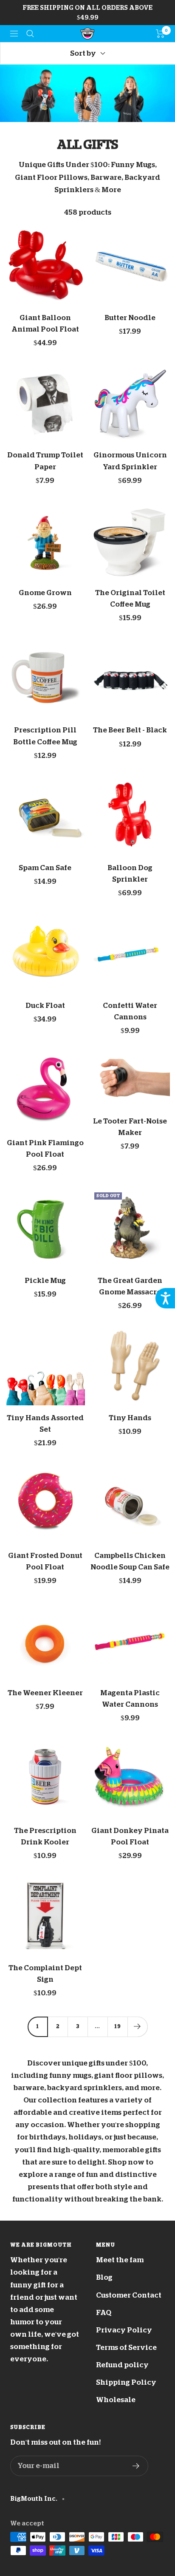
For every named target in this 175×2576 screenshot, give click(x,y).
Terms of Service (126, 2348)
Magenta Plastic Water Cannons (130, 1699)
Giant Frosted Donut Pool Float (45, 1561)
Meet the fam (120, 2260)
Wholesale (116, 2400)
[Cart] (160, 34)
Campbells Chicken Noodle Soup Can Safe (130, 1561)
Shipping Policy (126, 2382)
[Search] (30, 34)
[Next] (137, 2027)
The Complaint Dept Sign (45, 1974)
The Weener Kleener (45, 1693)
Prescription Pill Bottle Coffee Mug (45, 736)
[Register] (136, 2466)
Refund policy (122, 2365)
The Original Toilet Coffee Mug (130, 599)
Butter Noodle (130, 318)
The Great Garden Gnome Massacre (130, 1286)
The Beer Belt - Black (130, 730)
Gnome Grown (45, 593)
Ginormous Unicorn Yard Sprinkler (130, 461)
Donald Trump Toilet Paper (45, 461)
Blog (104, 2277)
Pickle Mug (45, 1281)
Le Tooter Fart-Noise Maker (130, 1127)
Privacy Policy (124, 2330)
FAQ (104, 2313)
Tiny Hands (130, 1418)
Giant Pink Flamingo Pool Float (45, 1149)
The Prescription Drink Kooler (45, 1836)
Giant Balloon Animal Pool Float (45, 323)
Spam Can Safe (45, 868)
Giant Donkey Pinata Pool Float (130, 1836)
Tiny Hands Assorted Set (45, 1424)
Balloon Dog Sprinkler (130, 874)
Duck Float (45, 1006)
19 (118, 2026)
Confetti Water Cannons (130, 1011)
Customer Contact (129, 2295)
